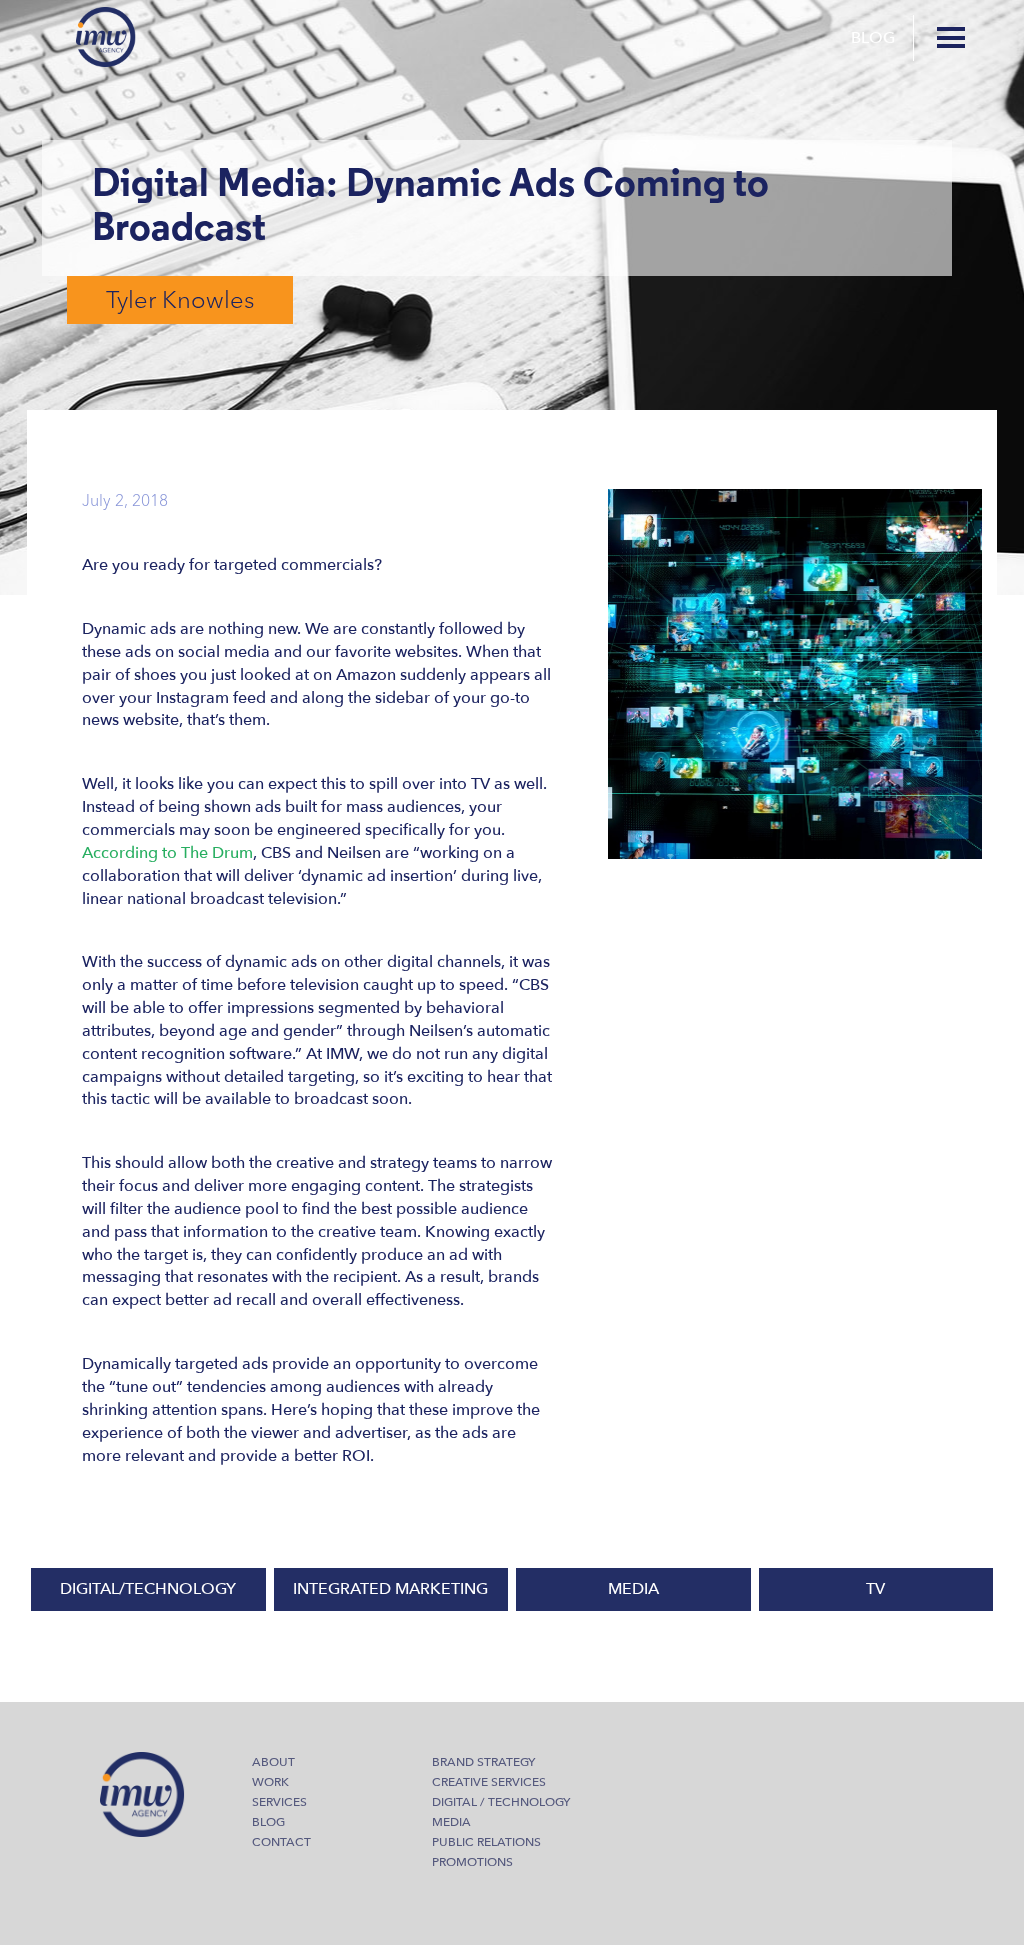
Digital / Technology (501, 1802)
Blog (873, 38)
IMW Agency (106, 37)
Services (279, 1802)
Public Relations (486, 1842)
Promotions (472, 1862)
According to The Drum (167, 853)
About (273, 1762)
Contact (281, 1842)
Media (451, 1822)
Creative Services (489, 1782)
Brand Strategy (483, 1762)
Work (270, 1782)
